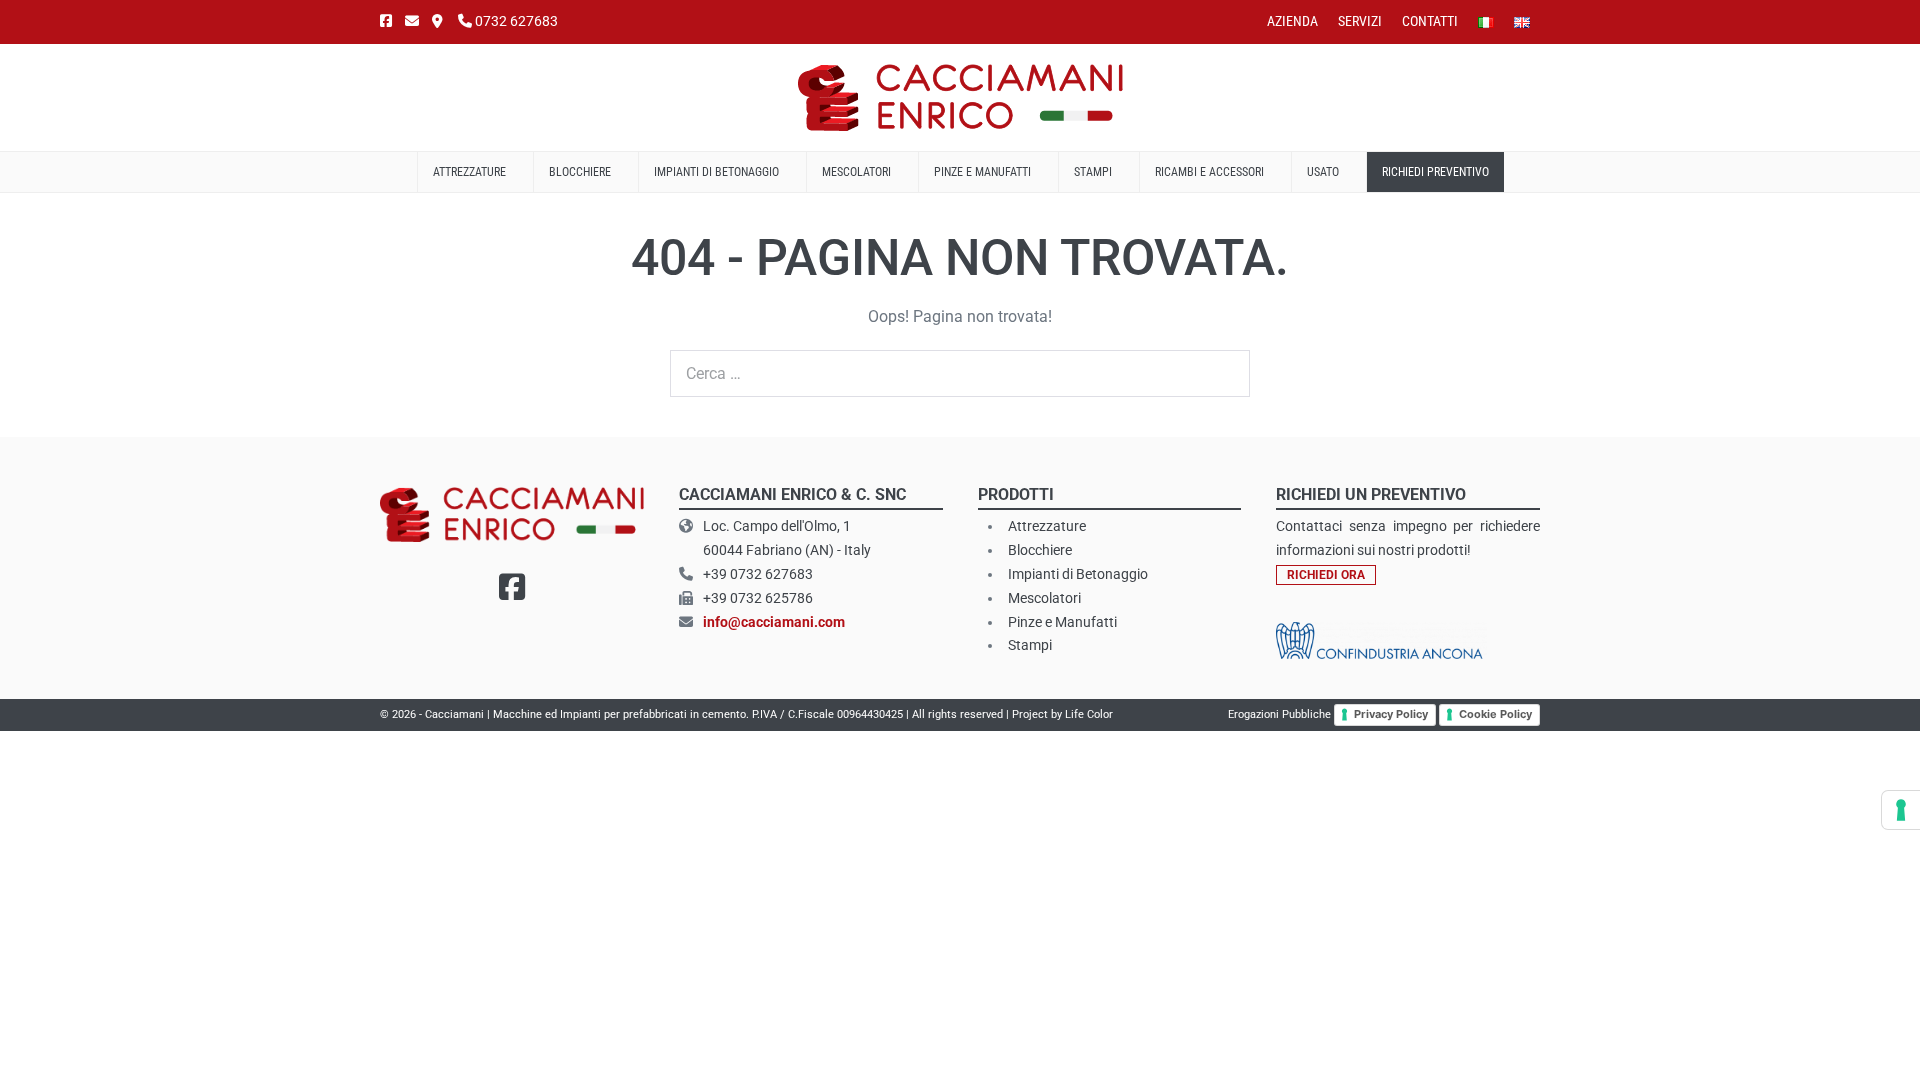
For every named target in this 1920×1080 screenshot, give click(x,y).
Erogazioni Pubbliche (1279, 714)
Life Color (1089, 714)
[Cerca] (1224, 374)
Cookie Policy (1495, 714)
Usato (1324, 172)
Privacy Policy (1391, 714)
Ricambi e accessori (1211, 172)
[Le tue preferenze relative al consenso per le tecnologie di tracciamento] (1901, 810)
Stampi (1094, 172)
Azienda (1292, 21)
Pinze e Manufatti (984, 172)
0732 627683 (515, 21)
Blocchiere (581, 172)
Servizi (1360, 21)
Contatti (1430, 21)
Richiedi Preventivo (1435, 172)
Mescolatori (858, 172)
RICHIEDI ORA (1326, 575)
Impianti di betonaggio (718, 172)
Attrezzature (471, 172)
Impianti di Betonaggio (1078, 574)
